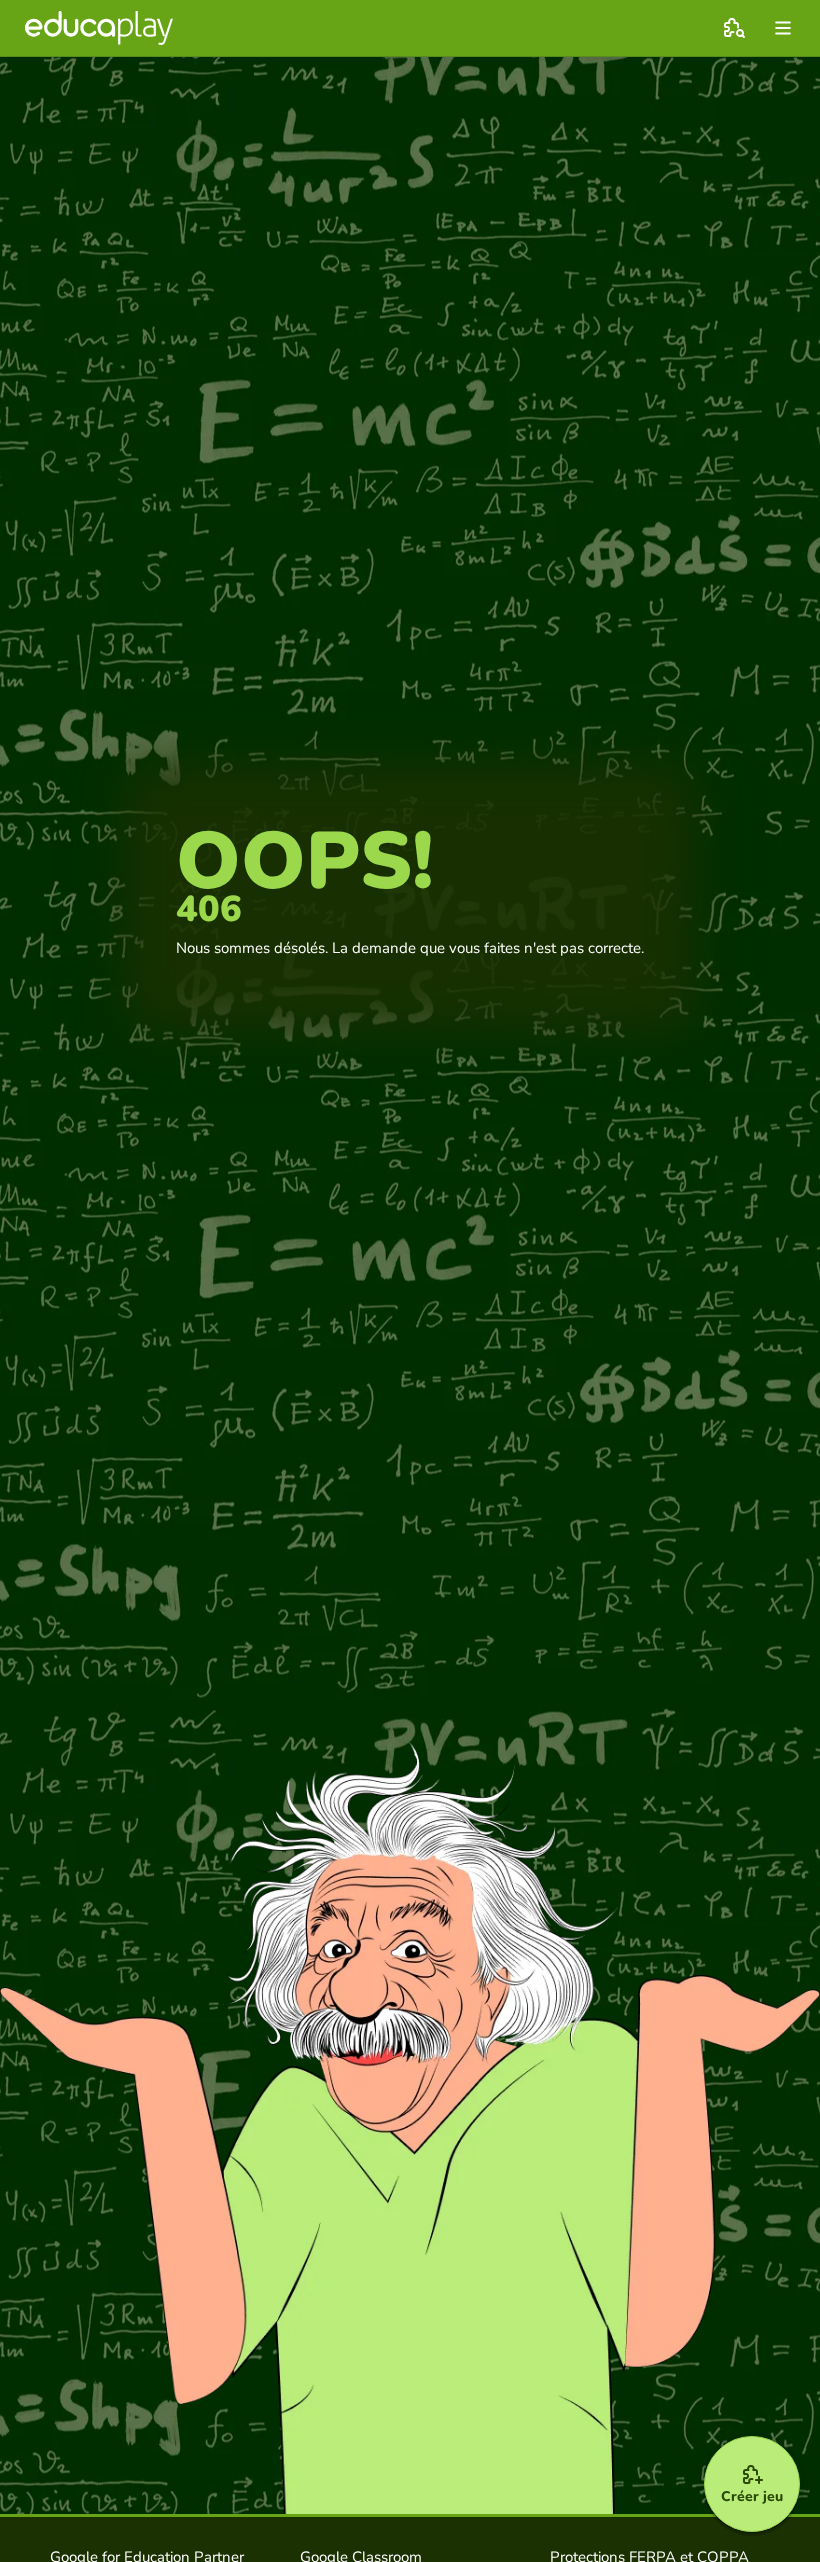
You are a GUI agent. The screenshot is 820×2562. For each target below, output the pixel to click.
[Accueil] (99, 28)
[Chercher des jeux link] (734, 28)
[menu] (783, 28)
